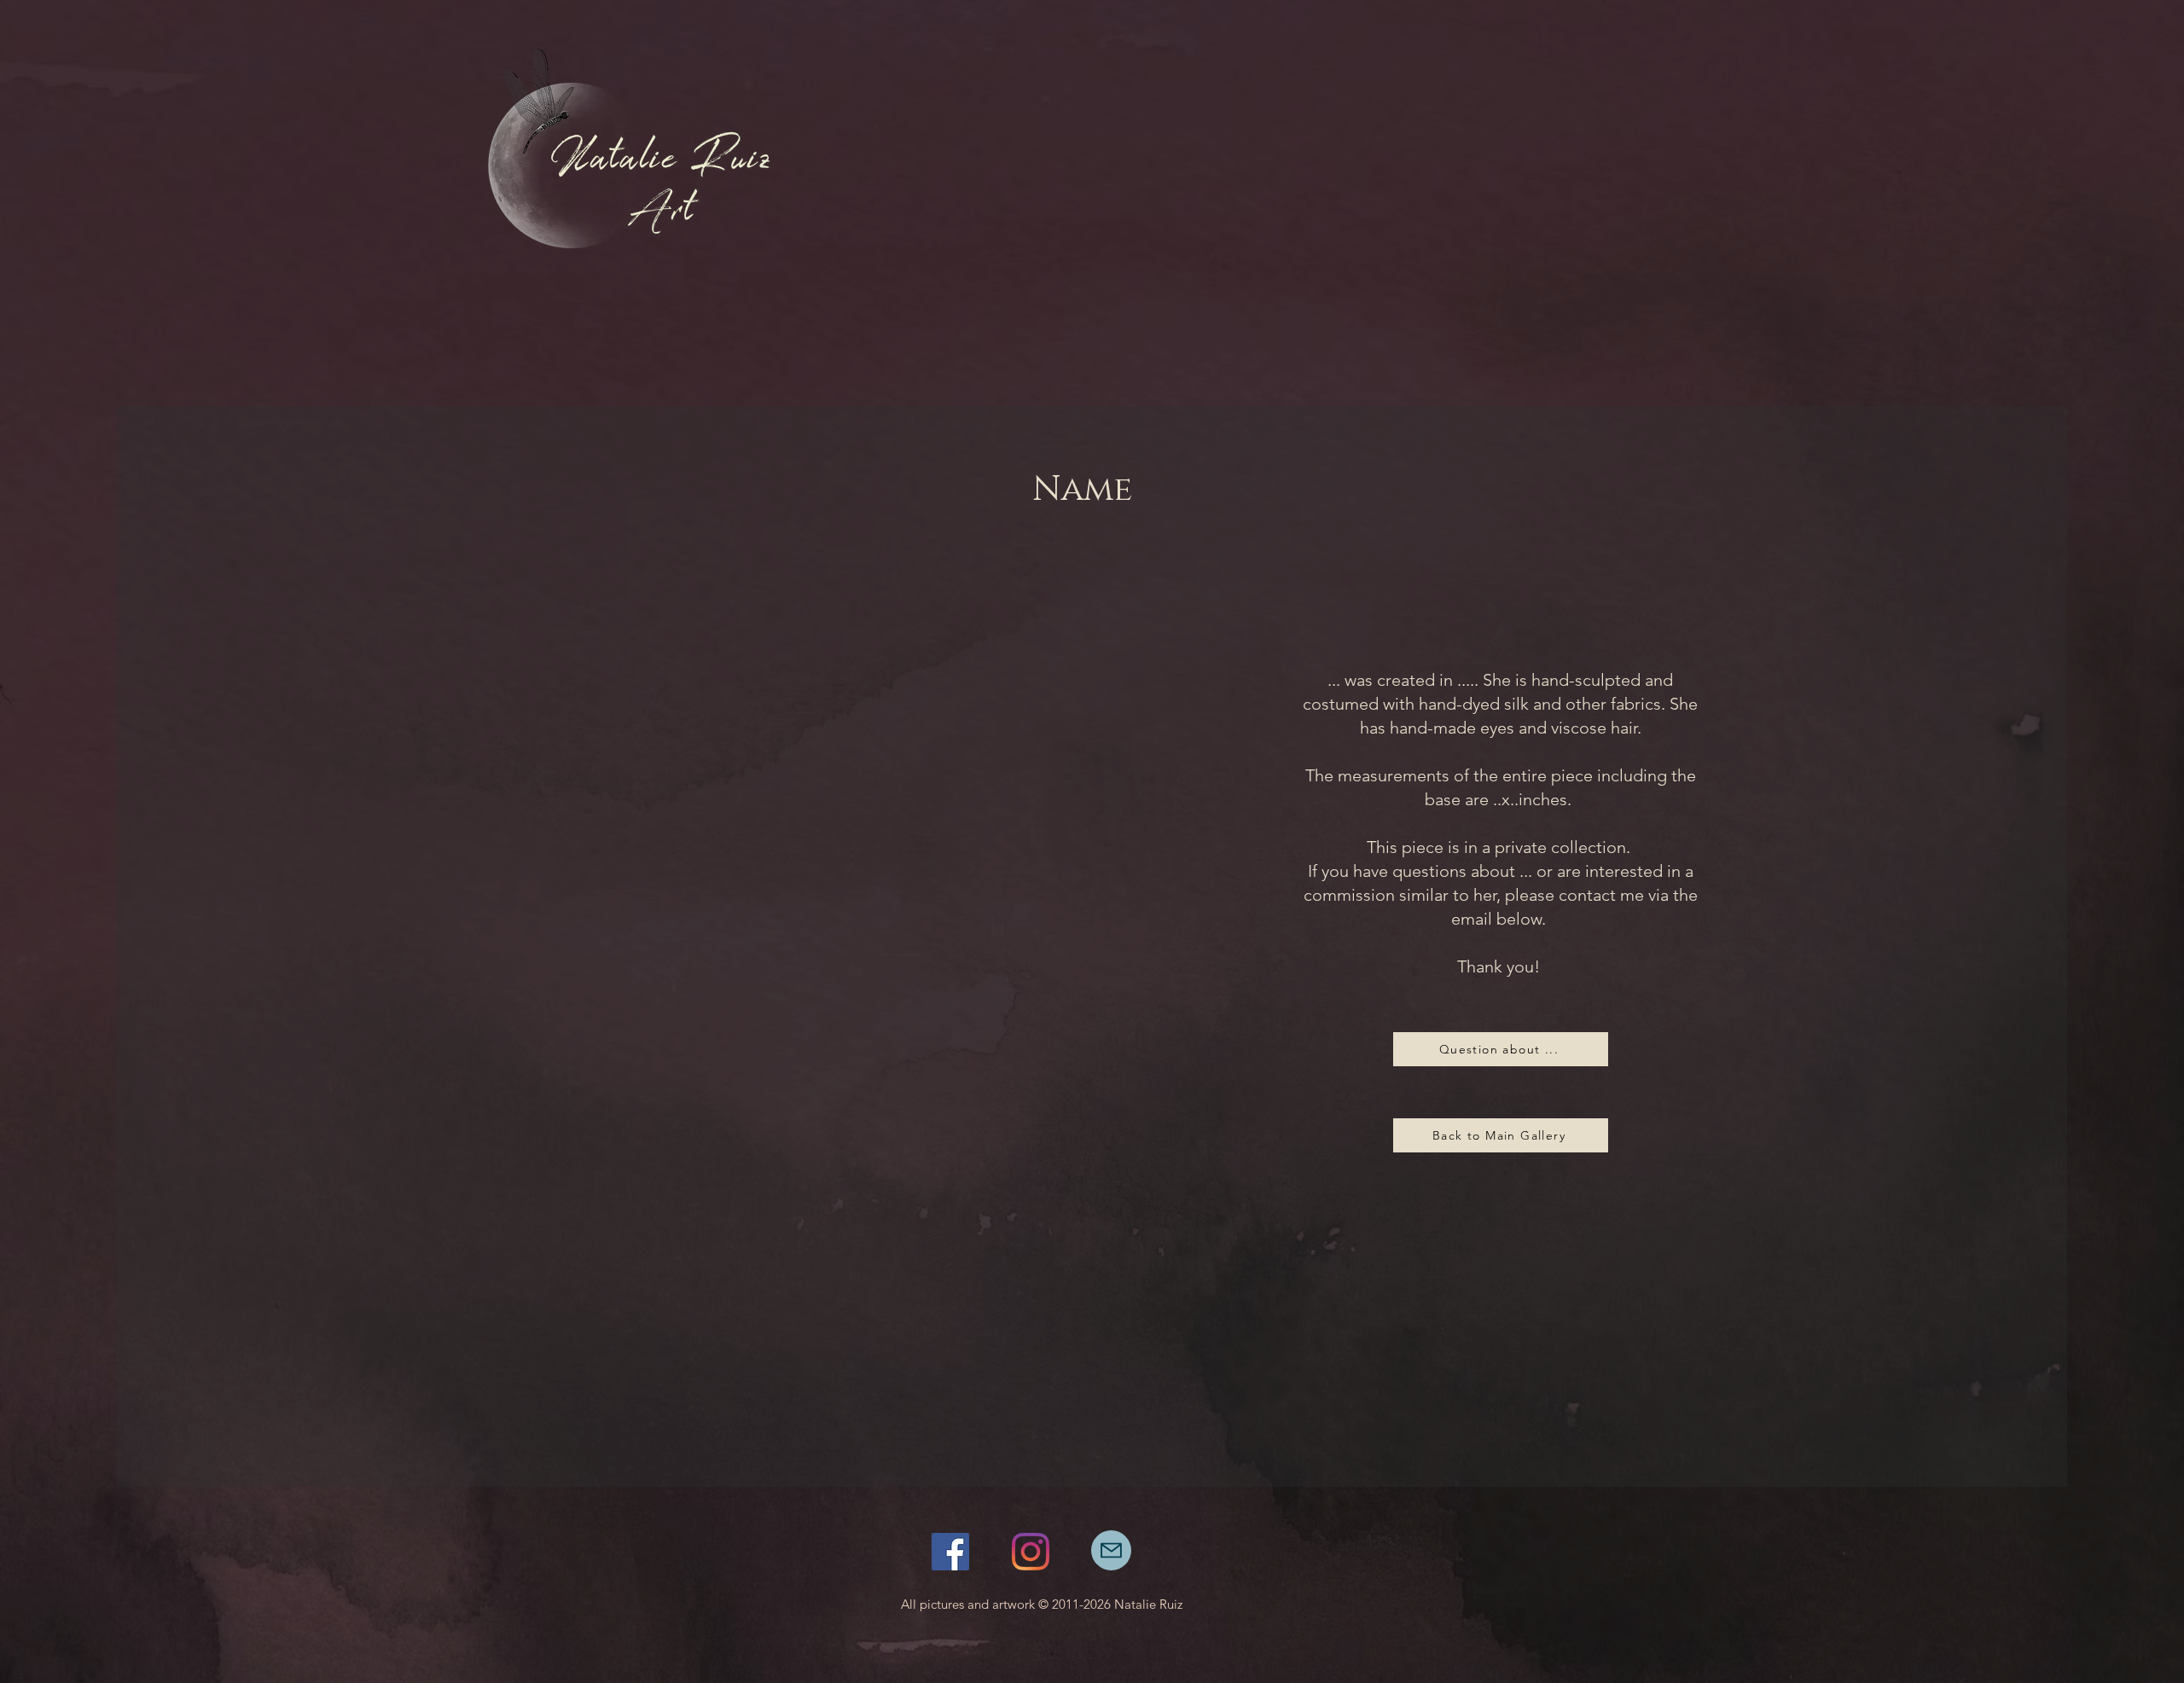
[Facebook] (950, 1552)
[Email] (1111, 1550)
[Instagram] (1031, 1552)
